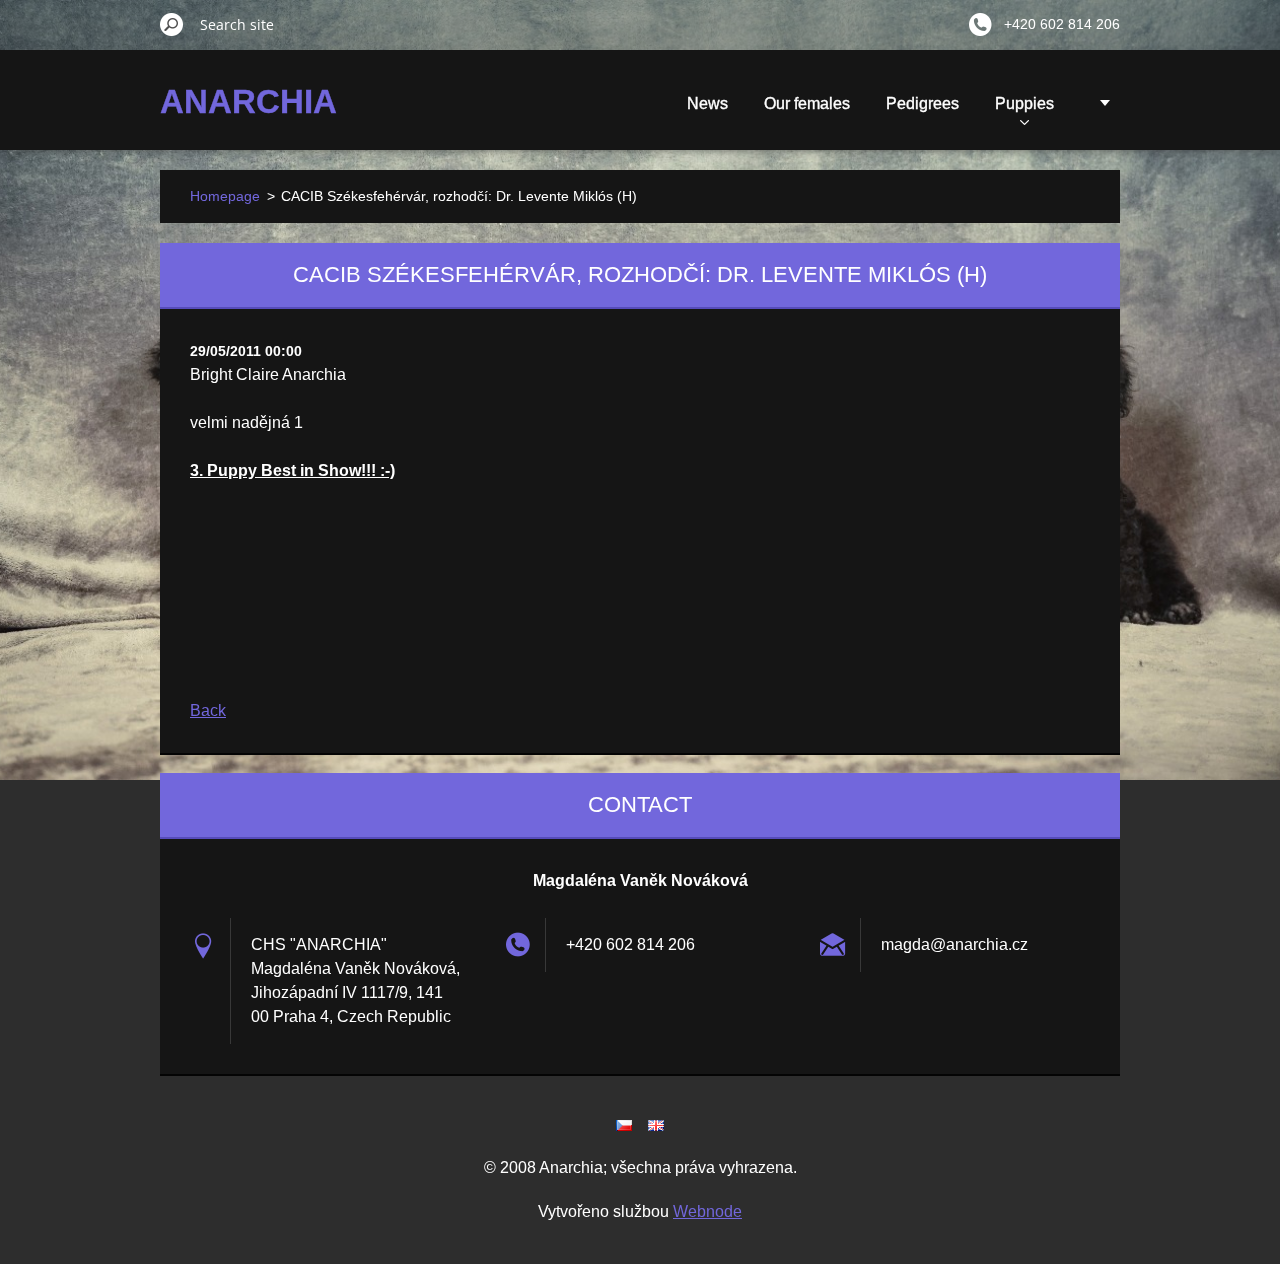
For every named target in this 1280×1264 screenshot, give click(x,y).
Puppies (1024, 103)
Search (172, 24)
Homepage (225, 196)
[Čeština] (624, 1125)
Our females (807, 103)
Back (208, 710)
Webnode (707, 1211)
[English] (656, 1125)
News (707, 103)
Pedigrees (922, 103)
